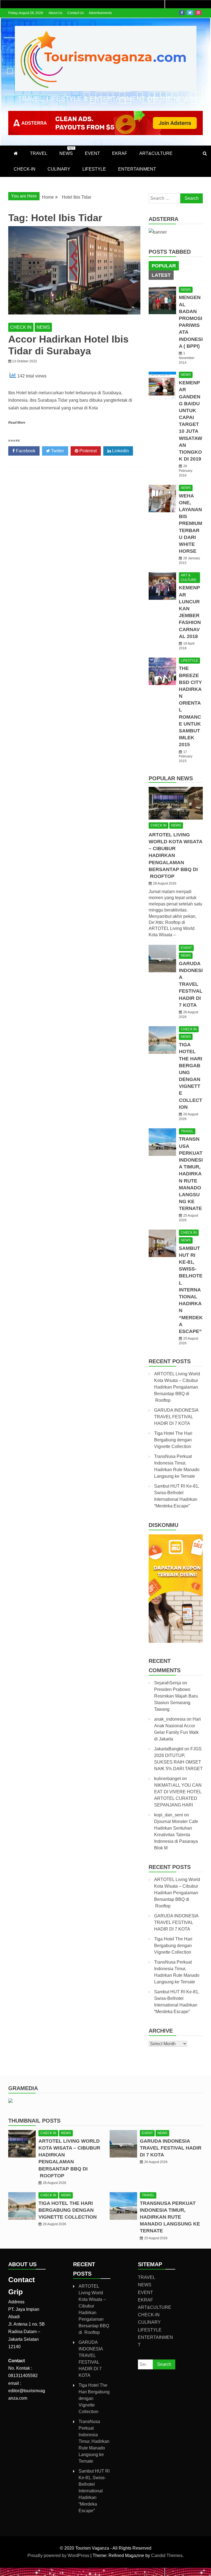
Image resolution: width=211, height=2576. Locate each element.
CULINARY (59, 169)
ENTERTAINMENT (137, 169)
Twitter (190, 13)
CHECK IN (21, 327)
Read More (17, 423)
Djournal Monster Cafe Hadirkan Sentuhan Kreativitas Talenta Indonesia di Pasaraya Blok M (176, 1835)
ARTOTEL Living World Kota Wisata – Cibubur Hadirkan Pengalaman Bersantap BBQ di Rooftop (177, 1387)
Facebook (182, 13)
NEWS (67, 151)
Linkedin (120, 451)
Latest (161, 275)
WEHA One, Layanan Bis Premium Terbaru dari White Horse (191, 524)
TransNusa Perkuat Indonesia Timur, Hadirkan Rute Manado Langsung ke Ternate (191, 1174)
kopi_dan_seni (169, 1815)
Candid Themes (167, 2556)
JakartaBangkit (169, 1749)
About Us (55, 13)
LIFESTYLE (94, 169)
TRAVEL (39, 153)
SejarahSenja (168, 1683)
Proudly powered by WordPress (59, 2556)
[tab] (164, 266)
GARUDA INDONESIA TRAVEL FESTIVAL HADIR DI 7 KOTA (191, 984)
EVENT (92, 153)
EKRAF (120, 153)
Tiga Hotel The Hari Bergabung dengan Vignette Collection (173, 1440)
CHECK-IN (25, 169)
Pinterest (88, 451)
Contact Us (76, 13)
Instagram (198, 13)
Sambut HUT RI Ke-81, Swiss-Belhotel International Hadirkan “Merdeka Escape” (191, 1290)
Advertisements (100, 13)
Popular (164, 266)
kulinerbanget (167, 1779)
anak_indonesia (170, 1719)
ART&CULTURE (156, 153)
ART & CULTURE (189, 578)
